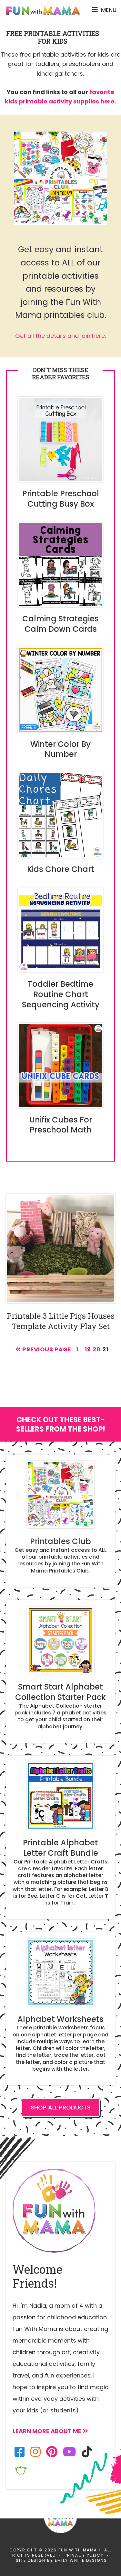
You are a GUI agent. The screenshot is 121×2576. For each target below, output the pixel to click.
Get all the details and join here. (60, 336)
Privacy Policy (84, 2555)
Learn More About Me (47, 2431)
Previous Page (46, 1349)
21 (105, 1349)
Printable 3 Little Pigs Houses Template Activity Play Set (61, 1321)
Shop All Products (61, 2108)
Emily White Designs (81, 2560)
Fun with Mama (43, 11)
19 (88, 1349)
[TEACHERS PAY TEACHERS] (21, 2470)
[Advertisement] (60, 1536)
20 (96, 1349)
